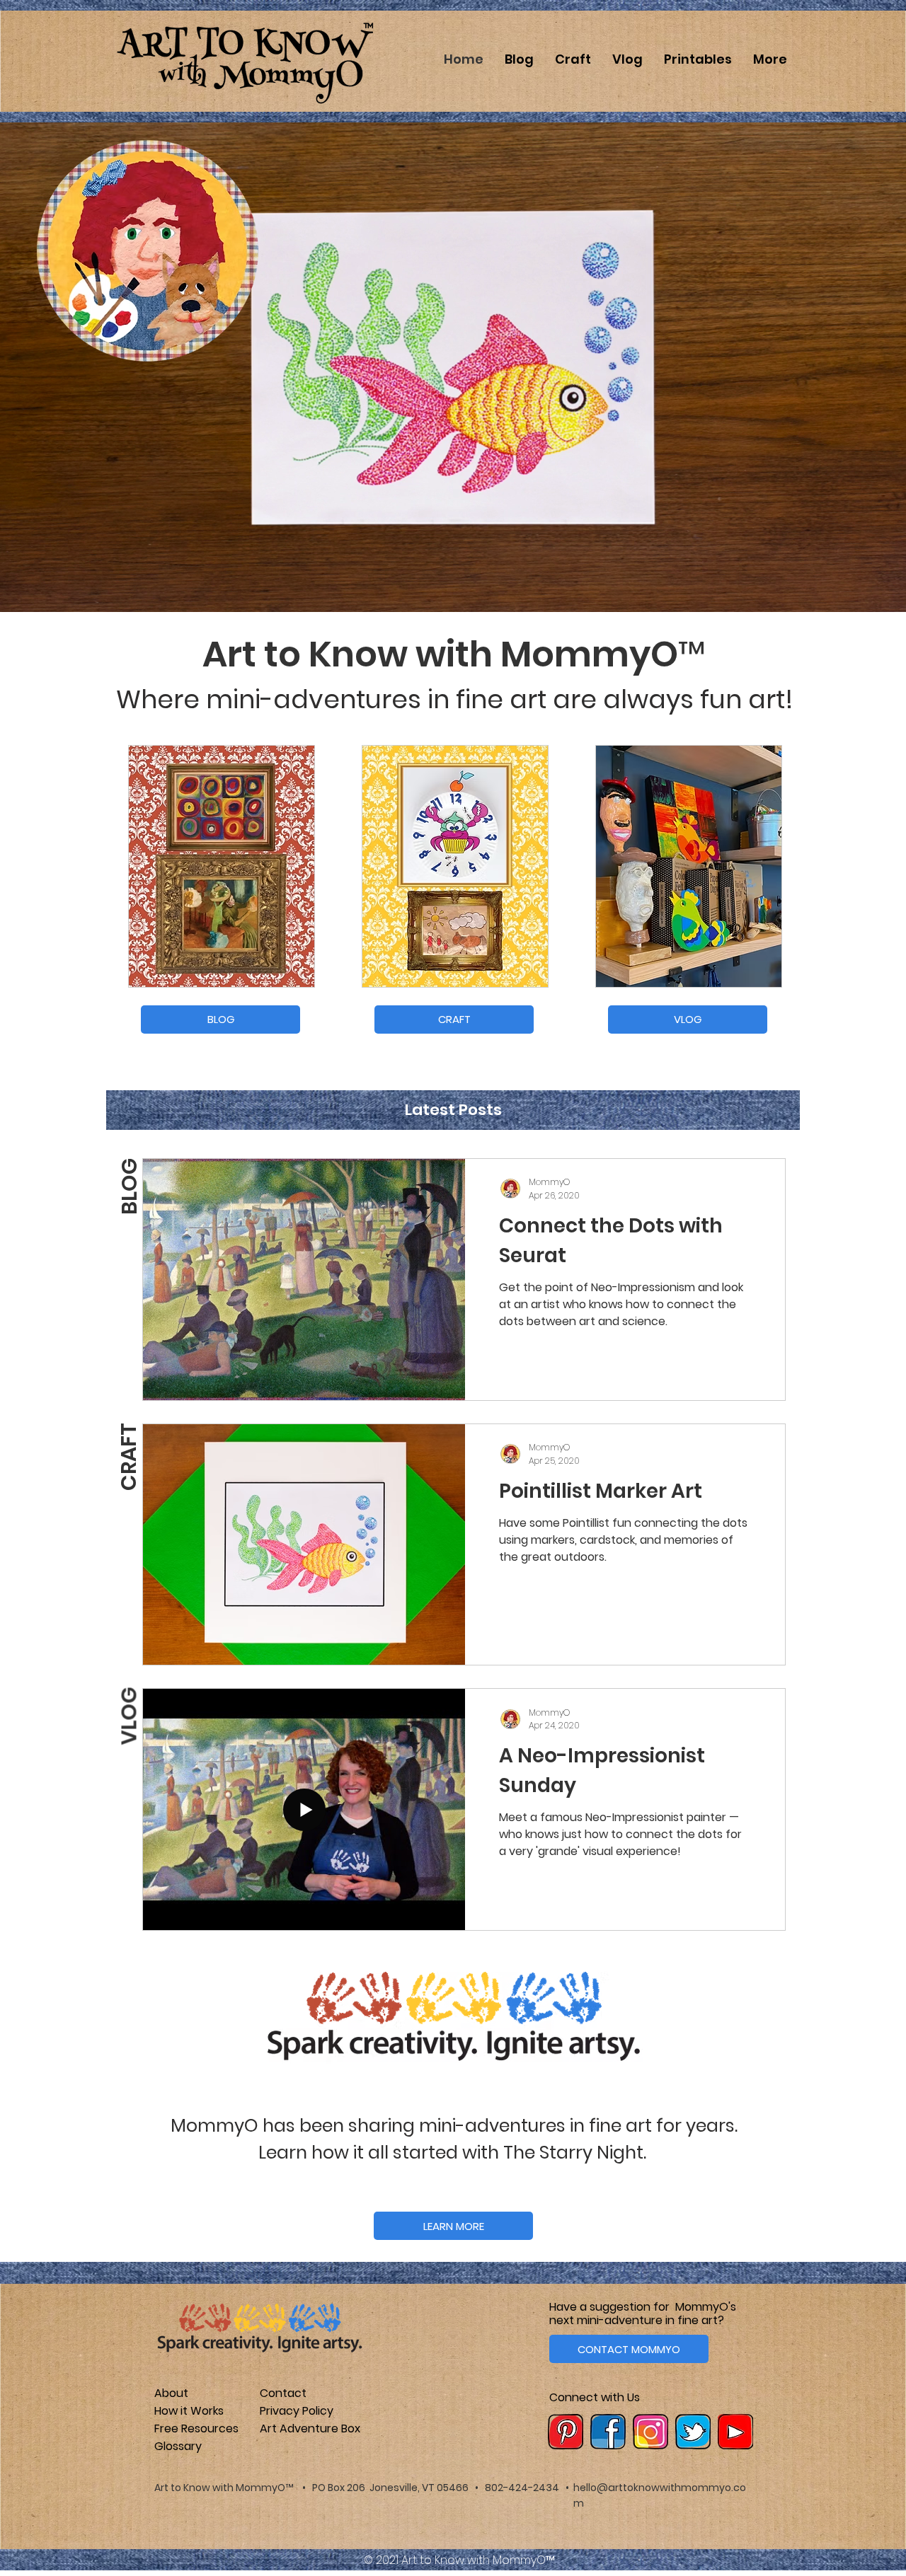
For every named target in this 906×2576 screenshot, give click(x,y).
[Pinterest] (566, 2432)
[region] (222, 866)
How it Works (189, 2411)
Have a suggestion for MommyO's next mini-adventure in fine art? (643, 2314)
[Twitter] (693, 2432)
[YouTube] (735, 2432)
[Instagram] (650, 2432)
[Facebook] (608, 2432)
